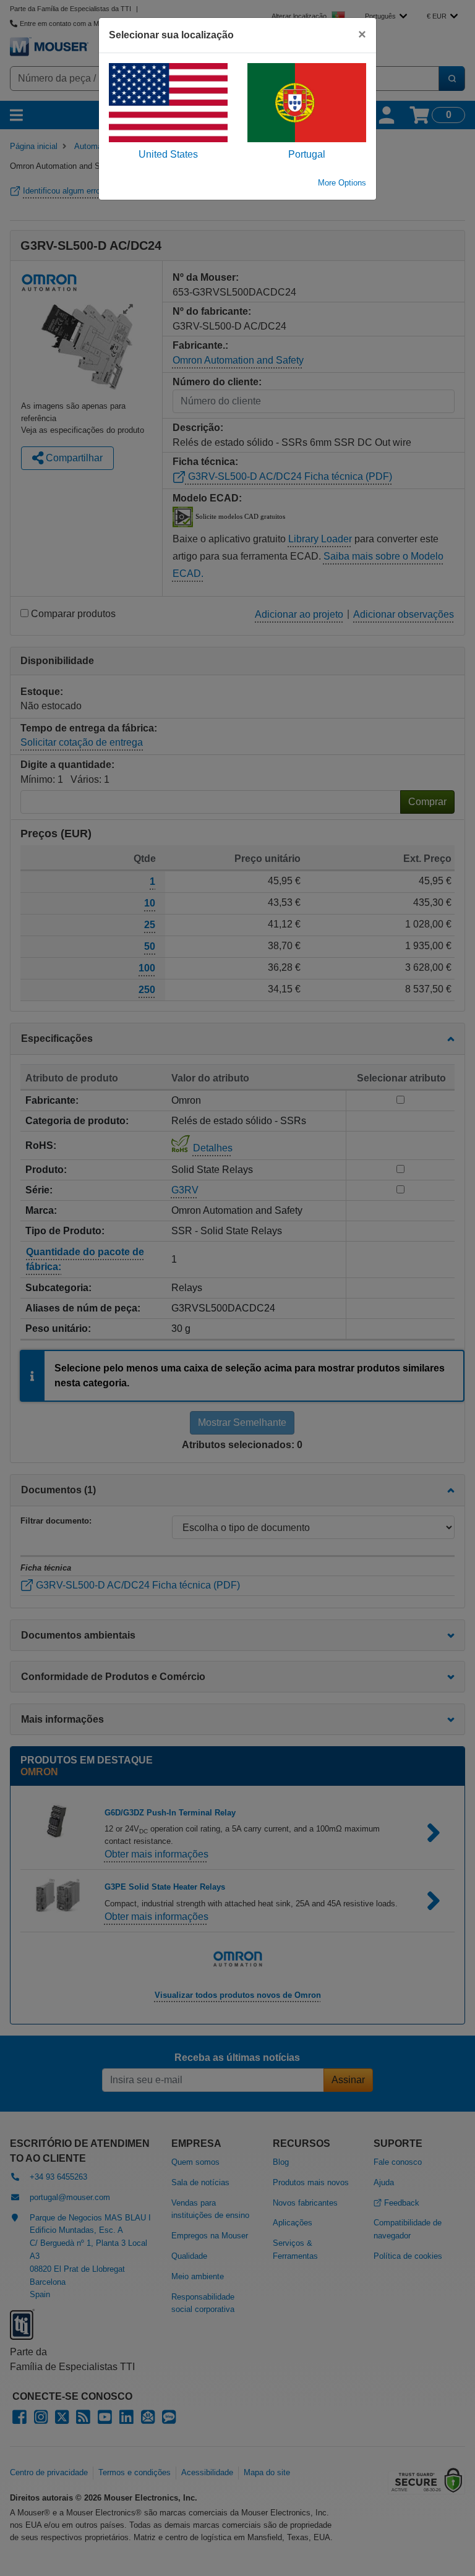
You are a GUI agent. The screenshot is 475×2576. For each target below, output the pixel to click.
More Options (342, 183)
